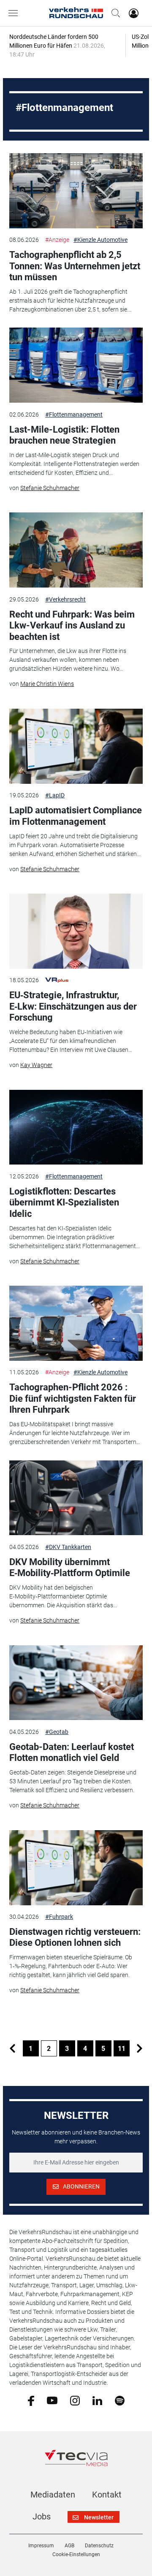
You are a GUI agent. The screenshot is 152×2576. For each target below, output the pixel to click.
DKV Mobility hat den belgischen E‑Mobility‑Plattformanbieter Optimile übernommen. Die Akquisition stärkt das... (63, 1596)
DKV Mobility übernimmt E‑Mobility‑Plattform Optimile (70, 1567)
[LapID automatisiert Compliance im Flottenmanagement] (76, 746)
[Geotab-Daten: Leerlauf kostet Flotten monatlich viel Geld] (76, 1683)
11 (122, 2049)
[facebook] (31, 2400)
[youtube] (52, 2400)
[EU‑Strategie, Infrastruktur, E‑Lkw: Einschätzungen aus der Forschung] (76, 931)
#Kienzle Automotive (100, 240)
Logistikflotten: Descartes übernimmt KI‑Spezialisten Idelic (64, 1203)
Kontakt (107, 2495)
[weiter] (140, 2048)
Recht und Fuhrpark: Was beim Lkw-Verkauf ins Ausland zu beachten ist (72, 626)
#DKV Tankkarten (68, 1547)
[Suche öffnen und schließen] (114, 13)
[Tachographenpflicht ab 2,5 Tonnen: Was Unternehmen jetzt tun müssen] (76, 191)
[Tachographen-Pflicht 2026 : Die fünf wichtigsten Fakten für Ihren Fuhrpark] (76, 1323)
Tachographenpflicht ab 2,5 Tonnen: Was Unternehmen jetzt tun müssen (75, 266)
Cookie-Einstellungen (76, 2554)
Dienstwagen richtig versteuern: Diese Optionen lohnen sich (75, 1937)
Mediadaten (53, 2495)
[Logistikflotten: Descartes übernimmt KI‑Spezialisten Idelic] (76, 1127)
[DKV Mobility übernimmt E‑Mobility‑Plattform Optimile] (76, 1498)
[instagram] (75, 2400)
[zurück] (13, 2048)
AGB (69, 2546)
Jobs (42, 2516)
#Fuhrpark (59, 1917)
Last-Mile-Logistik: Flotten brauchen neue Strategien (64, 435)
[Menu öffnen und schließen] (15, 13)
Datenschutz (99, 2546)
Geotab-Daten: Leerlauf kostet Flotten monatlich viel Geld (72, 1752)
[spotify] (120, 2400)
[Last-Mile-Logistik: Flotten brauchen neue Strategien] (76, 365)
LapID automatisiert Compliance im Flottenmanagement (76, 816)
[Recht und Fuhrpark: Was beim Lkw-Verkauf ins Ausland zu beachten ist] (76, 550)
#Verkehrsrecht (65, 599)
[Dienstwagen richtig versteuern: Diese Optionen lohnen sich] (76, 1868)
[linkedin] (97, 2400)
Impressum (41, 2546)
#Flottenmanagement (74, 414)
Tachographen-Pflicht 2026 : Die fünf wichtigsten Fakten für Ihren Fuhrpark (73, 1398)
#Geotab (57, 1732)
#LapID (55, 795)
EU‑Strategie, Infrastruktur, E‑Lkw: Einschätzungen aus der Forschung (73, 1006)
